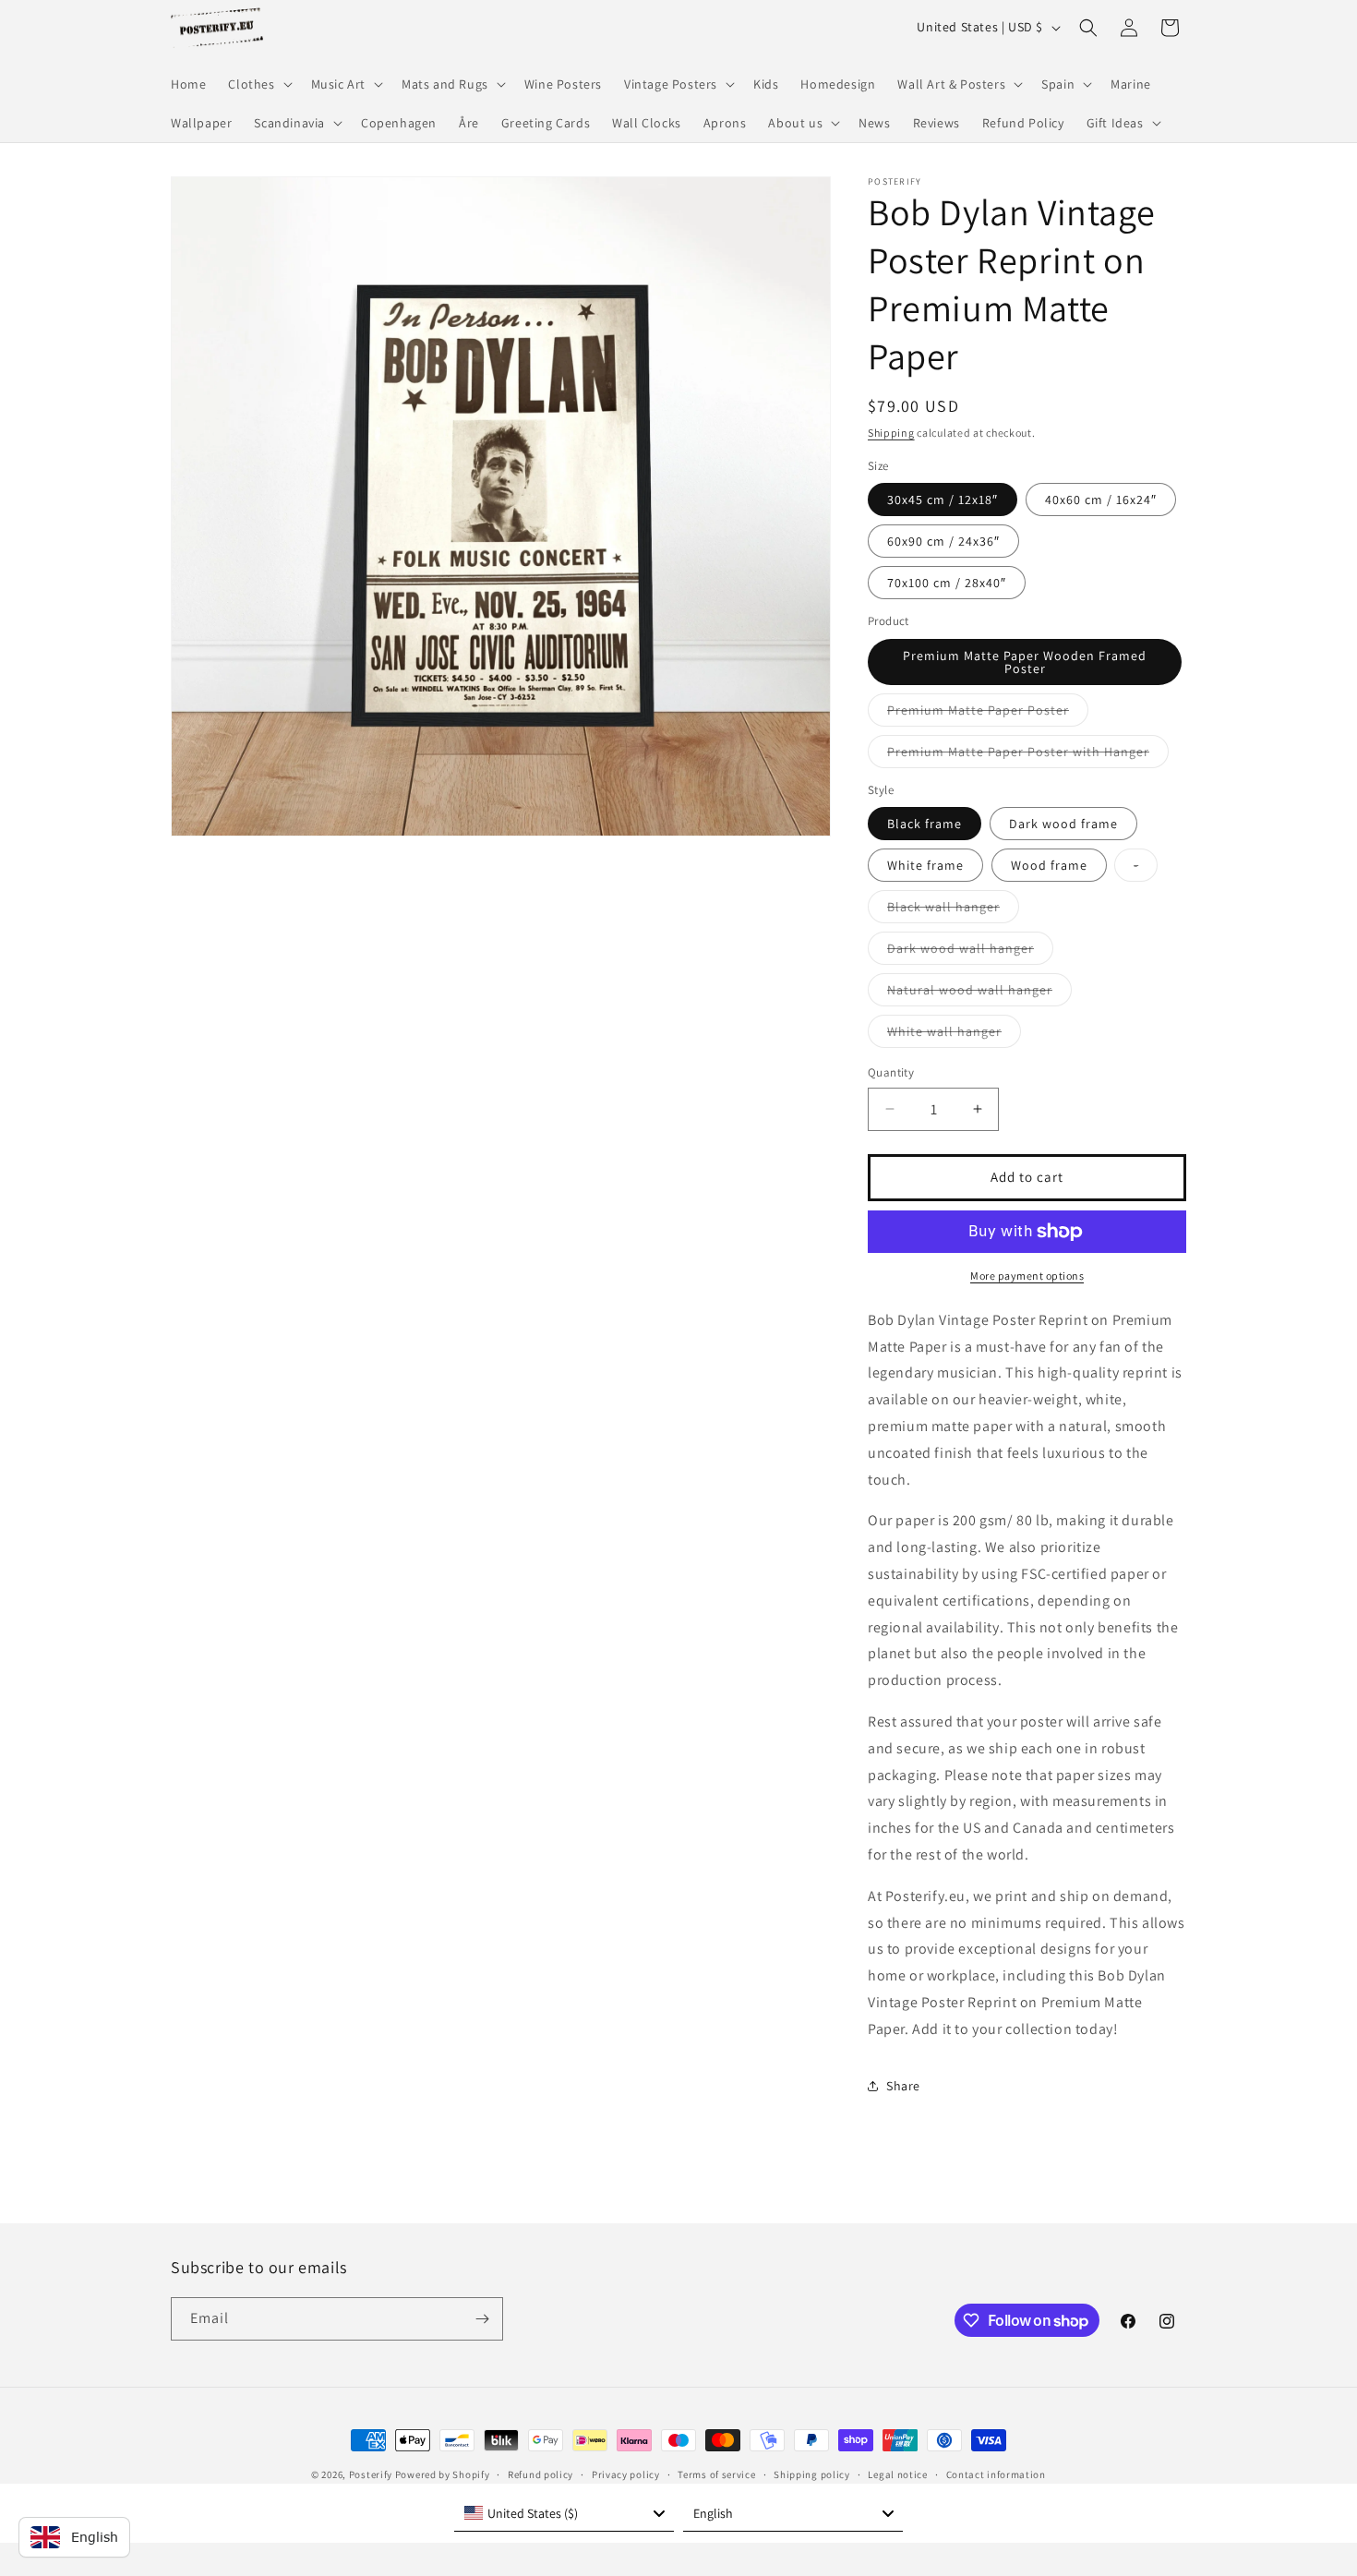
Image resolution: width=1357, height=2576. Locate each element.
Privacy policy (626, 2474)
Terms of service (716, 2474)
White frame (925, 865)
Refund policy (540, 2474)
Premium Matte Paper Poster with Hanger (1028, 755)
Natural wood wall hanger (979, 993)
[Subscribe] (482, 2319)
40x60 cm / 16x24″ (1101, 500)
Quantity (891, 1072)
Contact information (996, 2474)
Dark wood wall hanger (970, 952)
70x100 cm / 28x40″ (947, 583)
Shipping (891, 433)
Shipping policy (812, 2474)
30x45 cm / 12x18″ (943, 500)
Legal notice (897, 2474)
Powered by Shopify (443, 2474)
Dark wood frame (1063, 824)
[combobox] (564, 2513)
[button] (258, 84)
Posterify (371, 2474)
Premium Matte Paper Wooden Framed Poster (1025, 662)
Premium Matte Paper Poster (988, 714)
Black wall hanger (953, 910)
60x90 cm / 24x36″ (943, 541)
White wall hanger (954, 1035)
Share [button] (903, 2086)
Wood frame (1049, 865)
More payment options (1027, 1276)
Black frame (925, 824)
